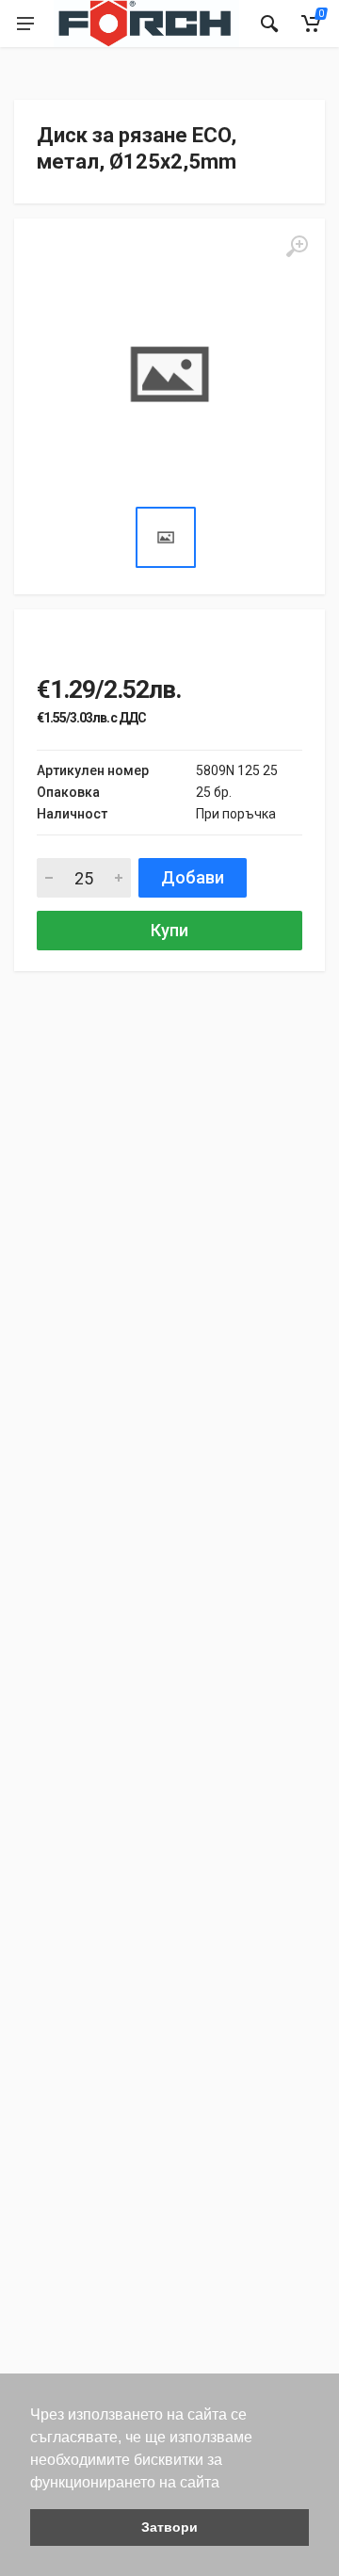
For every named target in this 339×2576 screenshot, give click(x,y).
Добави (193, 877)
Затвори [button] (169, 2527)
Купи (169, 930)
